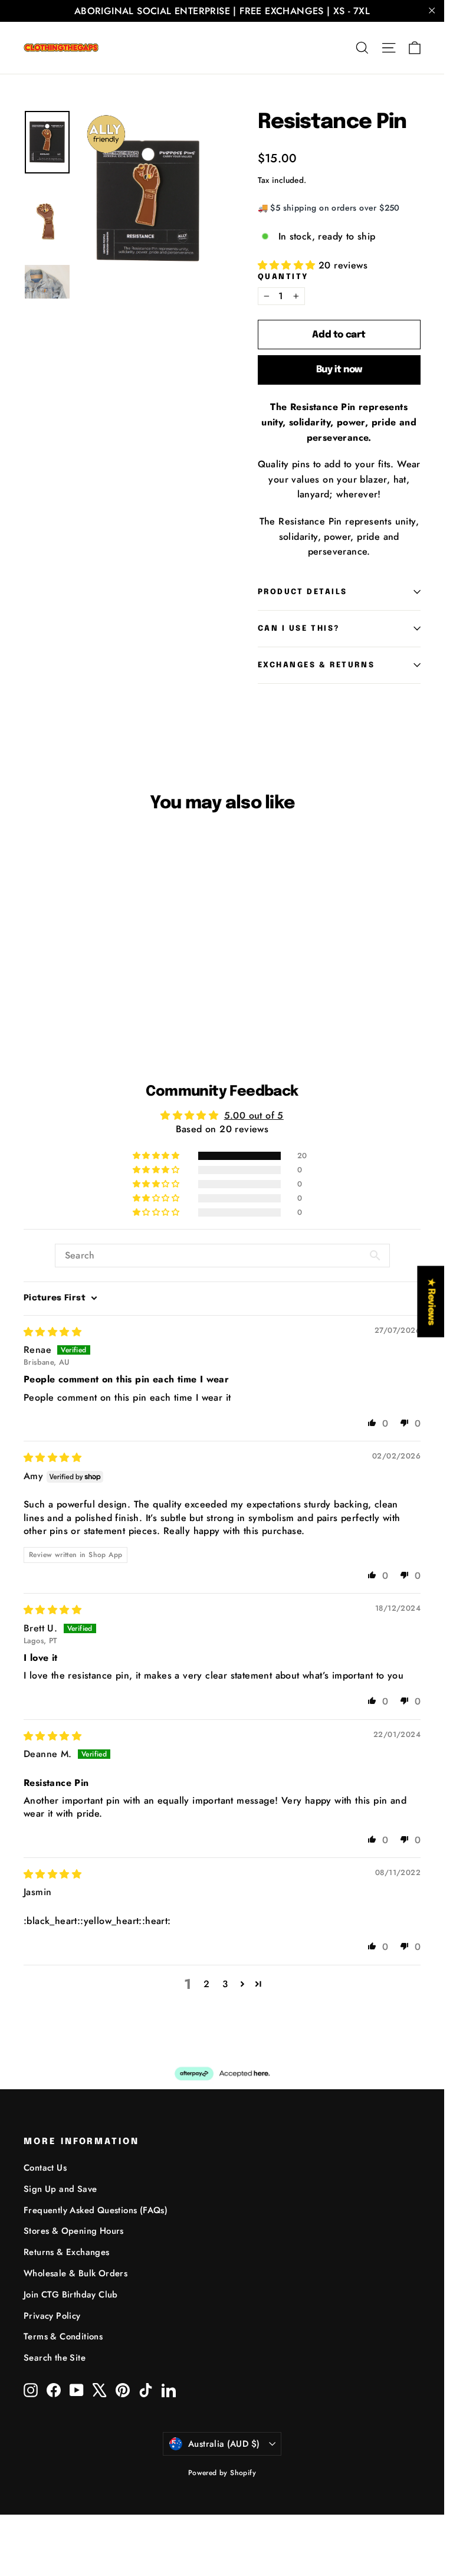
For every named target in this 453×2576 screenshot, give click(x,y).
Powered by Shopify (222, 2473)
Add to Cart (49, 989)
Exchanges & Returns (316, 665)
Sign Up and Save (60, 2189)
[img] (52, 1332)
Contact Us (45, 2168)
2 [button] (206, 1984)
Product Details (303, 592)
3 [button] (225, 1984)
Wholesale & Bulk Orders (75, 2273)
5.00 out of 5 (254, 1115)
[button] (288, 265)
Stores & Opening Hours (74, 2231)
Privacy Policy (52, 2316)
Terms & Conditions (63, 2336)
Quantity (283, 277)
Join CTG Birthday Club (71, 2295)
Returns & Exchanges (67, 2252)
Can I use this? (299, 629)
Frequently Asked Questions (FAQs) (96, 2210)
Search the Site (55, 2358)
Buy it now (339, 370)
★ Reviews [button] (431, 1301)
